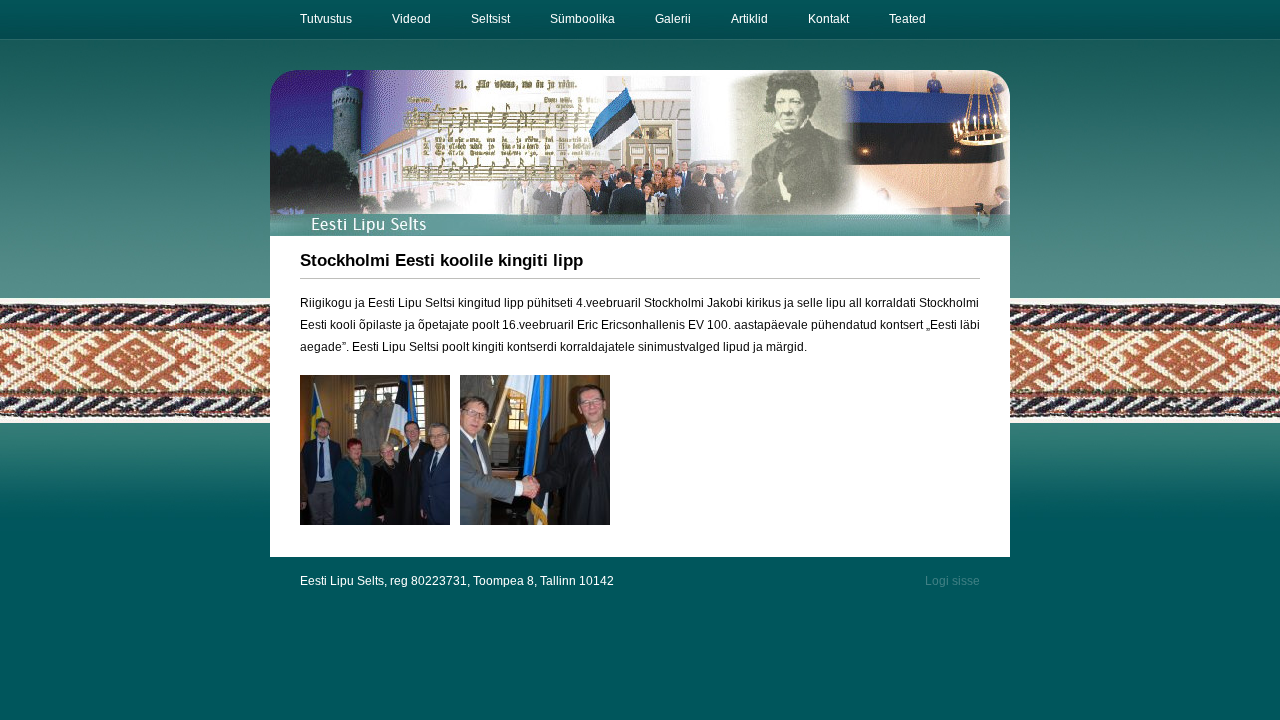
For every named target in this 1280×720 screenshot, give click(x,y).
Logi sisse (952, 581)
